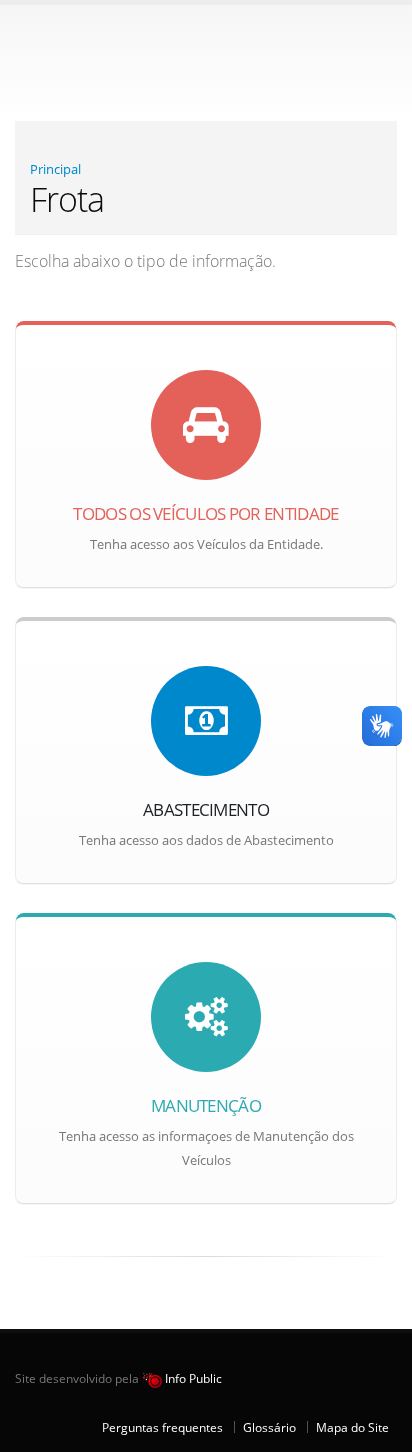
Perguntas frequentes (162, 1427)
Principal (55, 169)
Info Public (192, 1378)
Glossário (269, 1427)
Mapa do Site (352, 1427)
